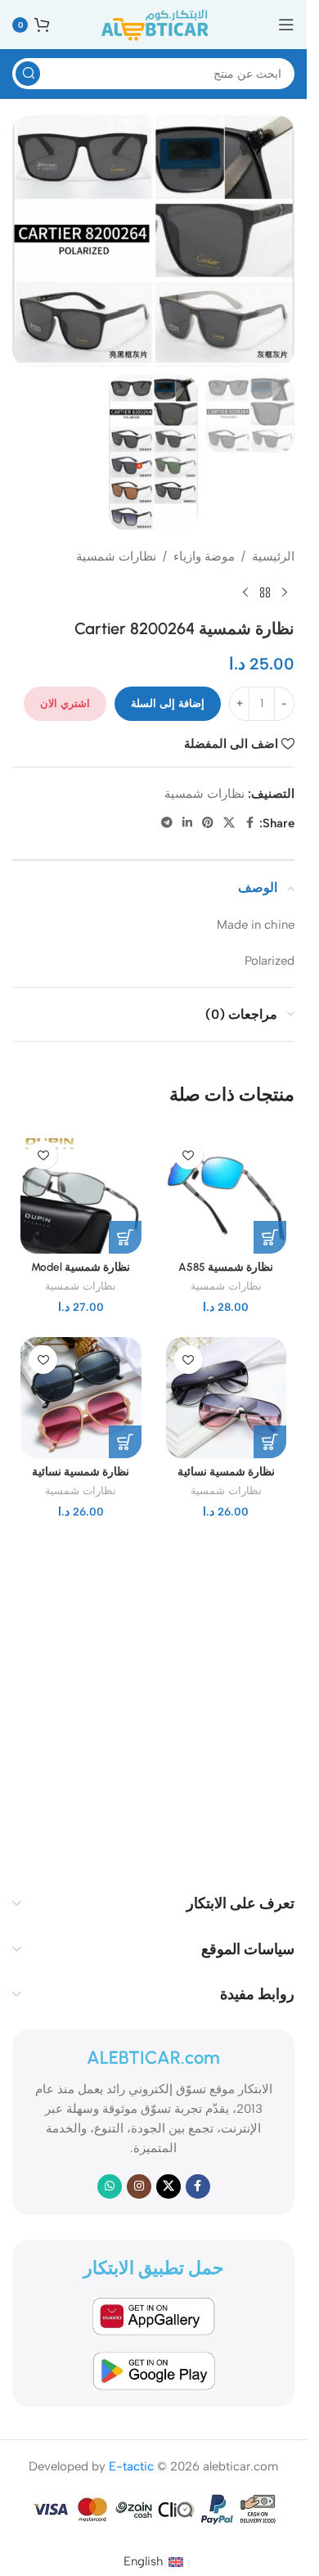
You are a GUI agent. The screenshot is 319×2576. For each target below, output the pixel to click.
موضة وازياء (204, 556)
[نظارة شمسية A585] (227, 1193)
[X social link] (229, 823)
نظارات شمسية (116, 556)
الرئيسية (273, 556)
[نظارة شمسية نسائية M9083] (81, 1398)
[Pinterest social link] (208, 823)
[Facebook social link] (249, 823)
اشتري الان (65, 703)
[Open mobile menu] (286, 25)
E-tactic (131, 2466)
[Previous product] (285, 592)
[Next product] (245, 592)
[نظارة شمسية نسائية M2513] (227, 1398)
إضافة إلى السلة (168, 703)
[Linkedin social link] (187, 823)
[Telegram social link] (167, 823)
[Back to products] (265, 592)
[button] (270, 1237)
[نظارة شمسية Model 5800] (81, 1193)
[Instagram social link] (139, 2186)
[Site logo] (154, 24)
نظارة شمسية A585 (226, 1267)
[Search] (28, 74)
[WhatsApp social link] (110, 2186)
